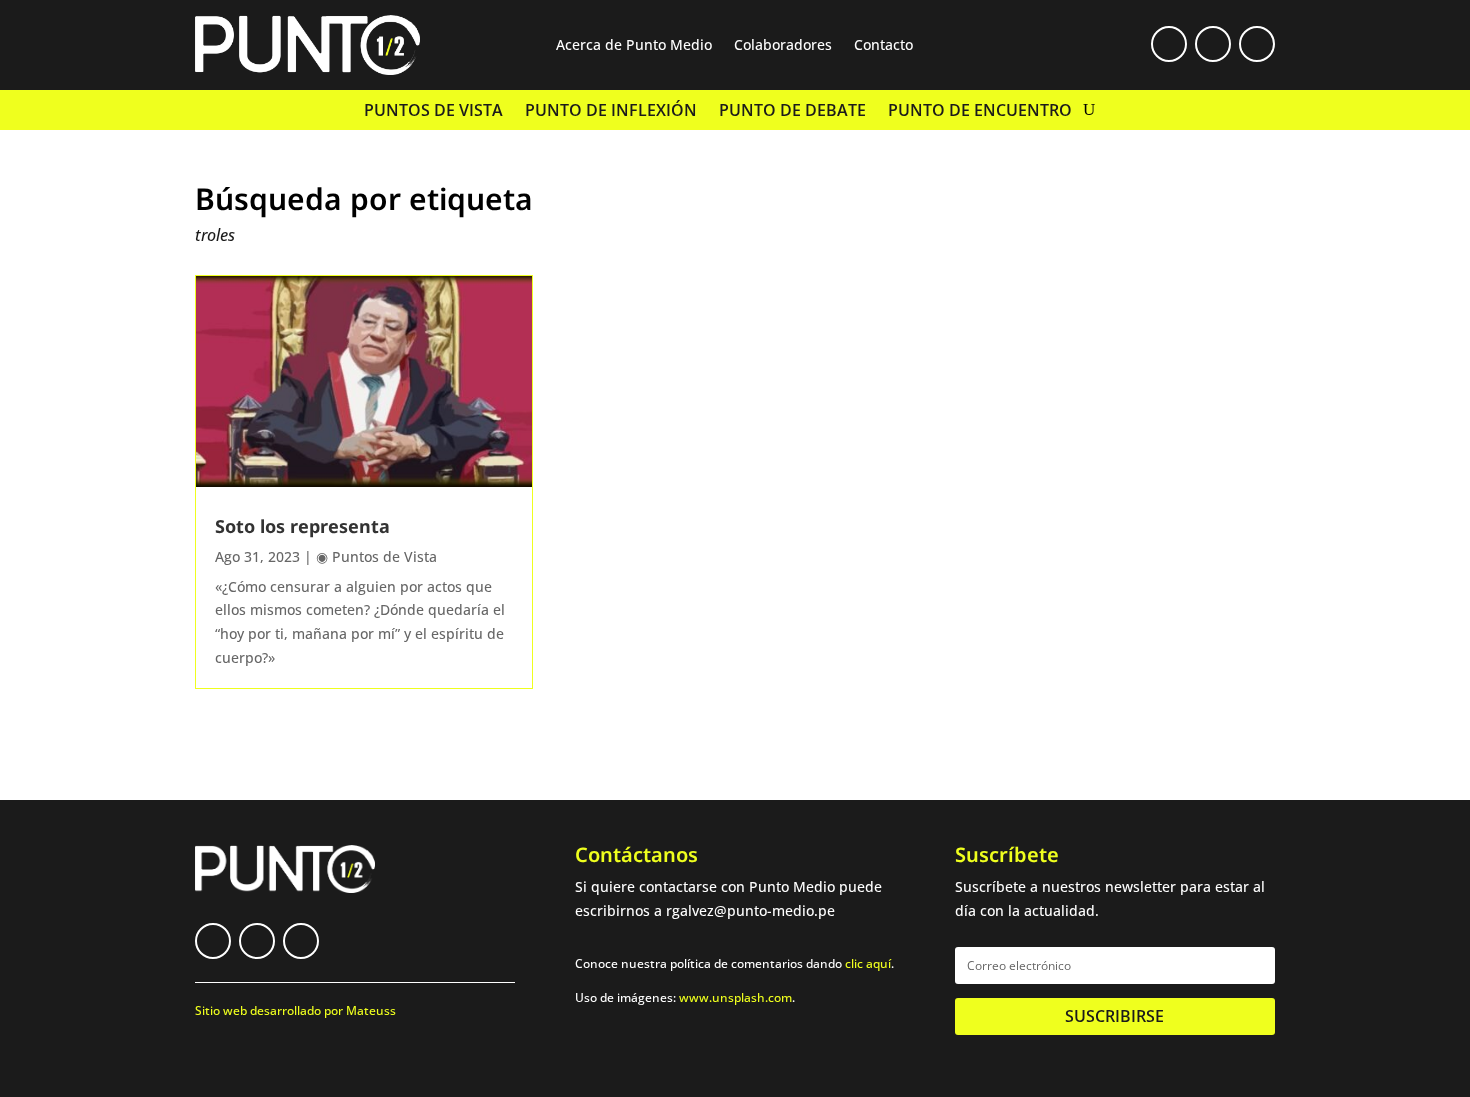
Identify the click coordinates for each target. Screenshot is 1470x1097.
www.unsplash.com (735, 997)
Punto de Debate (792, 112)
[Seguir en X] (1213, 44)
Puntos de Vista (433, 112)
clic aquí (868, 963)
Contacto (883, 46)
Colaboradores (783, 46)
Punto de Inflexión (611, 112)
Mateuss (371, 1010)
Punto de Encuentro (980, 112)
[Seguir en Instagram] (1257, 44)
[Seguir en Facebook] (1169, 44)
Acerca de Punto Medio (634, 46)
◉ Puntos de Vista (376, 556)
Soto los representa (302, 526)
